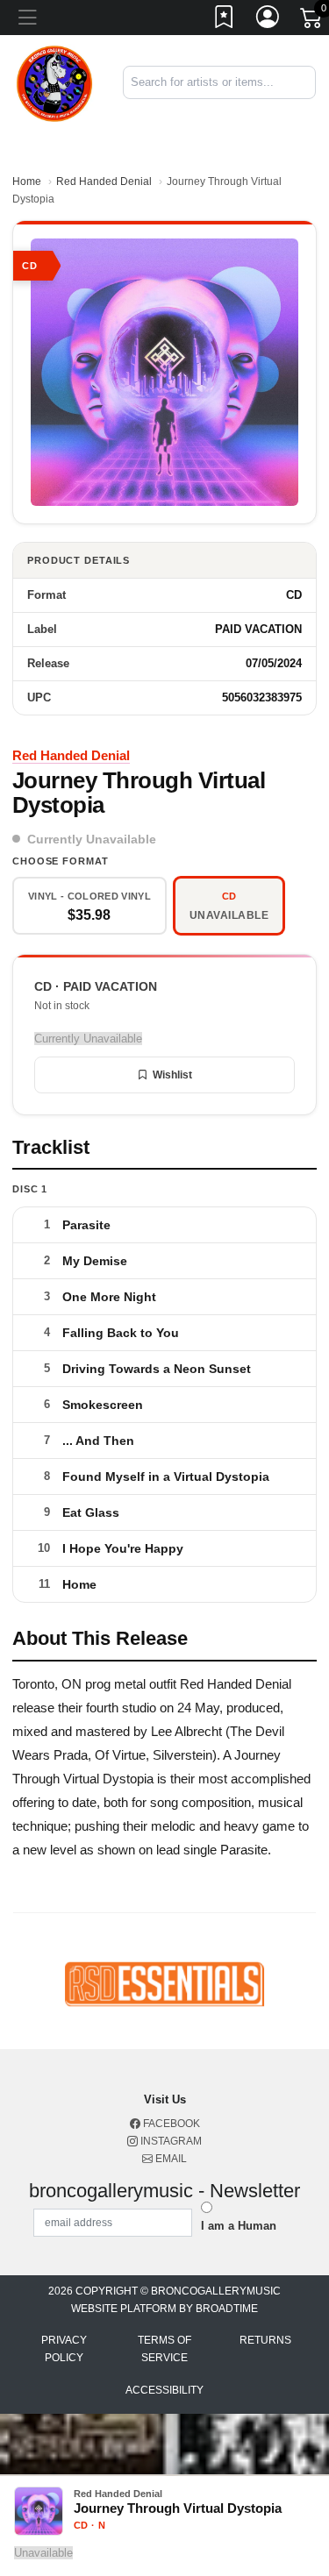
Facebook (170, 2124)
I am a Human (239, 2226)
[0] (312, 21)
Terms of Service (164, 2349)
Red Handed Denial (104, 181)
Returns (265, 2340)
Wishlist (172, 1075)
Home (27, 181)
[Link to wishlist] (225, 20)
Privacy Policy (64, 2349)
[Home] (55, 82)
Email (170, 2159)
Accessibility (164, 2390)
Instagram (170, 2141)
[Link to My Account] (268, 20)
